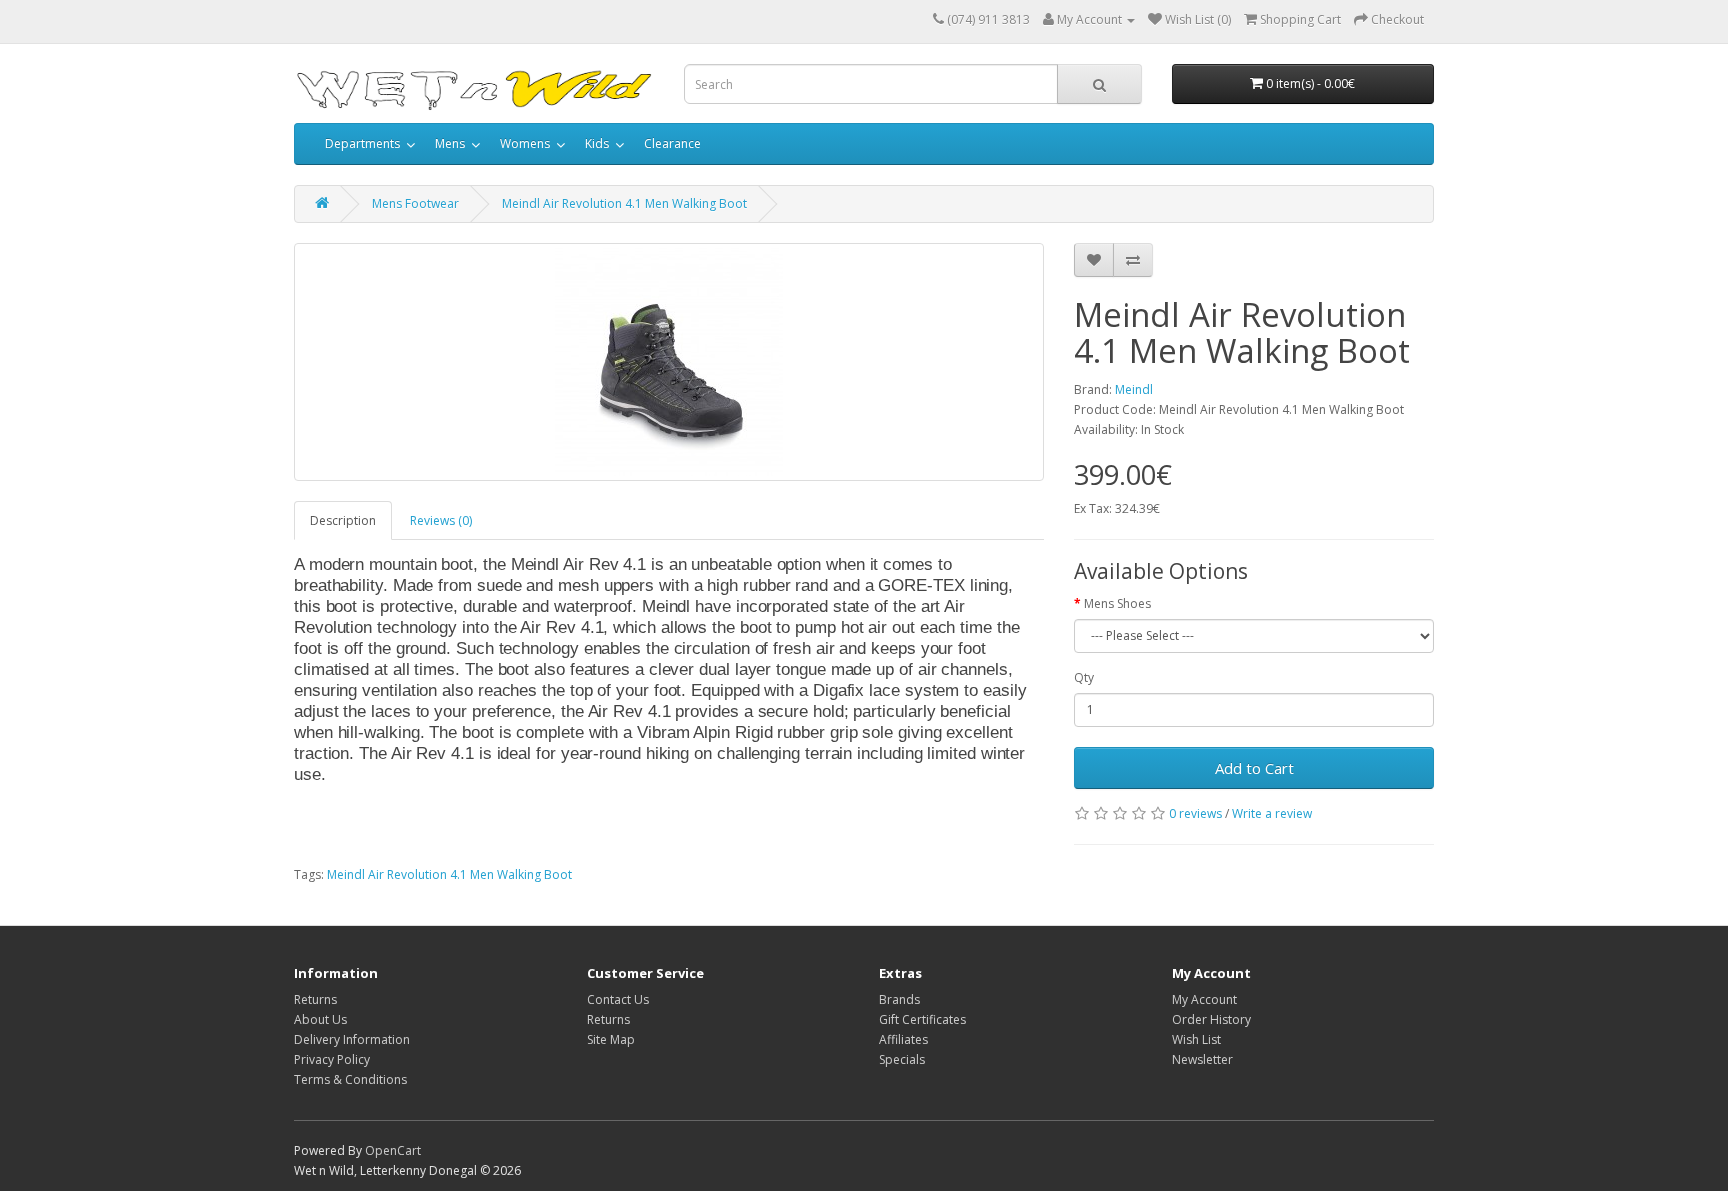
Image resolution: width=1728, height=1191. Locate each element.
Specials (902, 1059)
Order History (1211, 1019)
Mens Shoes (1117, 603)
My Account (1204, 999)
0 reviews (1195, 813)
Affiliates (903, 1039)
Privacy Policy (332, 1059)
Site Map (611, 1039)
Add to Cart (1254, 768)
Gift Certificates (922, 1019)
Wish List (1196, 1039)
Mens (450, 143)
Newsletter (1202, 1059)
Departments (362, 143)
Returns (315, 999)
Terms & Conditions (350, 1079)
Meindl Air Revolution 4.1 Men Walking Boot (624, 203)
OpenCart (393, 1150)
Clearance (672, 143)
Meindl (1134, 389)
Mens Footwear (415, 203)
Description (343, 520)
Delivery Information (352, 1039)
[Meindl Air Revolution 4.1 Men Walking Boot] (669, 362)
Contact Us (618, 999)
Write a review (1272, 813)
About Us (320, 1019)
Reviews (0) (441, 520)
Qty (1084, 677)
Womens (525, 143)
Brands (899, 999)
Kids (597, 143)
